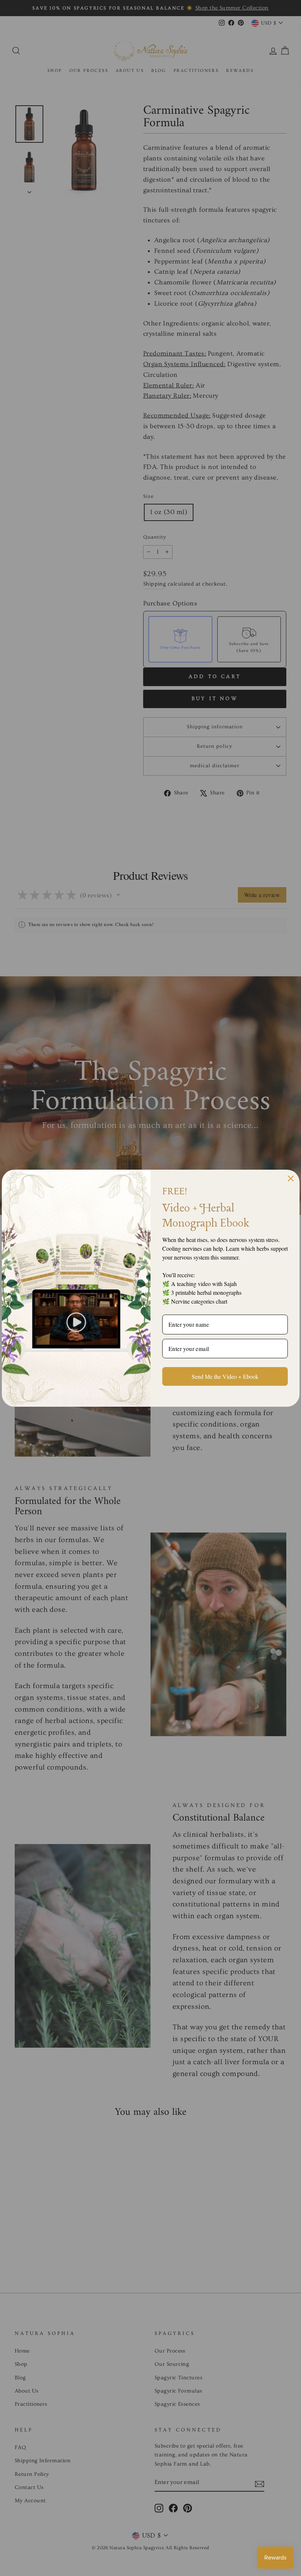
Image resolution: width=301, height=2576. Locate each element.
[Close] (291, 1178)
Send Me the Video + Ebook (225, 1376)
